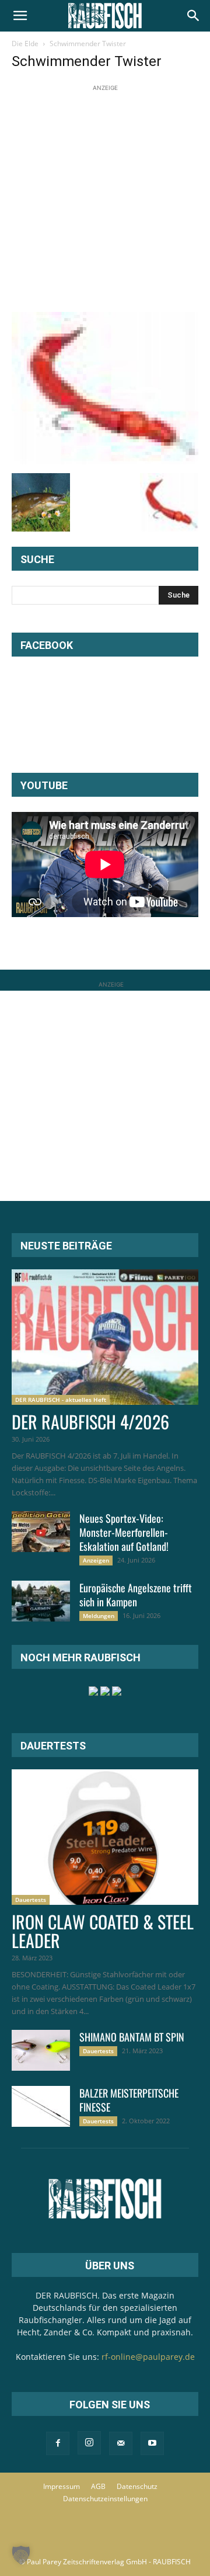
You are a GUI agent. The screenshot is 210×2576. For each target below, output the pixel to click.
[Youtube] (152, 2443)
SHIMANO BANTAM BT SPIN (132, 2037)
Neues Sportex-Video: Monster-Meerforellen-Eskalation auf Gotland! (124, 1532)
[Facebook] (58, 2443)
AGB (98, 2486)
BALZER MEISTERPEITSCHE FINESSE (129, 2100)
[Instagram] (89, 2443)
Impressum (62, 2486)
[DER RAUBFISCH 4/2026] (105, 1337)
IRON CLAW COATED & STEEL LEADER (103, 1931)
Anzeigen (96, 1560)
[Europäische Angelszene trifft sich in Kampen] (41, 1601)
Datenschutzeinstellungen (105, 2499)
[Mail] (121, 2443)
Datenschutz (137, 2486)
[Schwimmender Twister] (105, 461)
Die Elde (25, 44)
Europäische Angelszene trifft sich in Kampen (136, 1595)
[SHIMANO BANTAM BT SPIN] (41, 2050)
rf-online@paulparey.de (148, 2357)
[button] (20, 16)
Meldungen (99, 1616)
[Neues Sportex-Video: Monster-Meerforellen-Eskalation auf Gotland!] (41, 1532)
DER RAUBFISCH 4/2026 (90, 1421)
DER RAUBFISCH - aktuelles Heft (61, 1400)
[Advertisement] (105, 199)
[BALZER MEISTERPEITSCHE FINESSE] (41, 2106)
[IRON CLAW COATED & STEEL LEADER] (105, 1837)
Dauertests (31, 1900)
